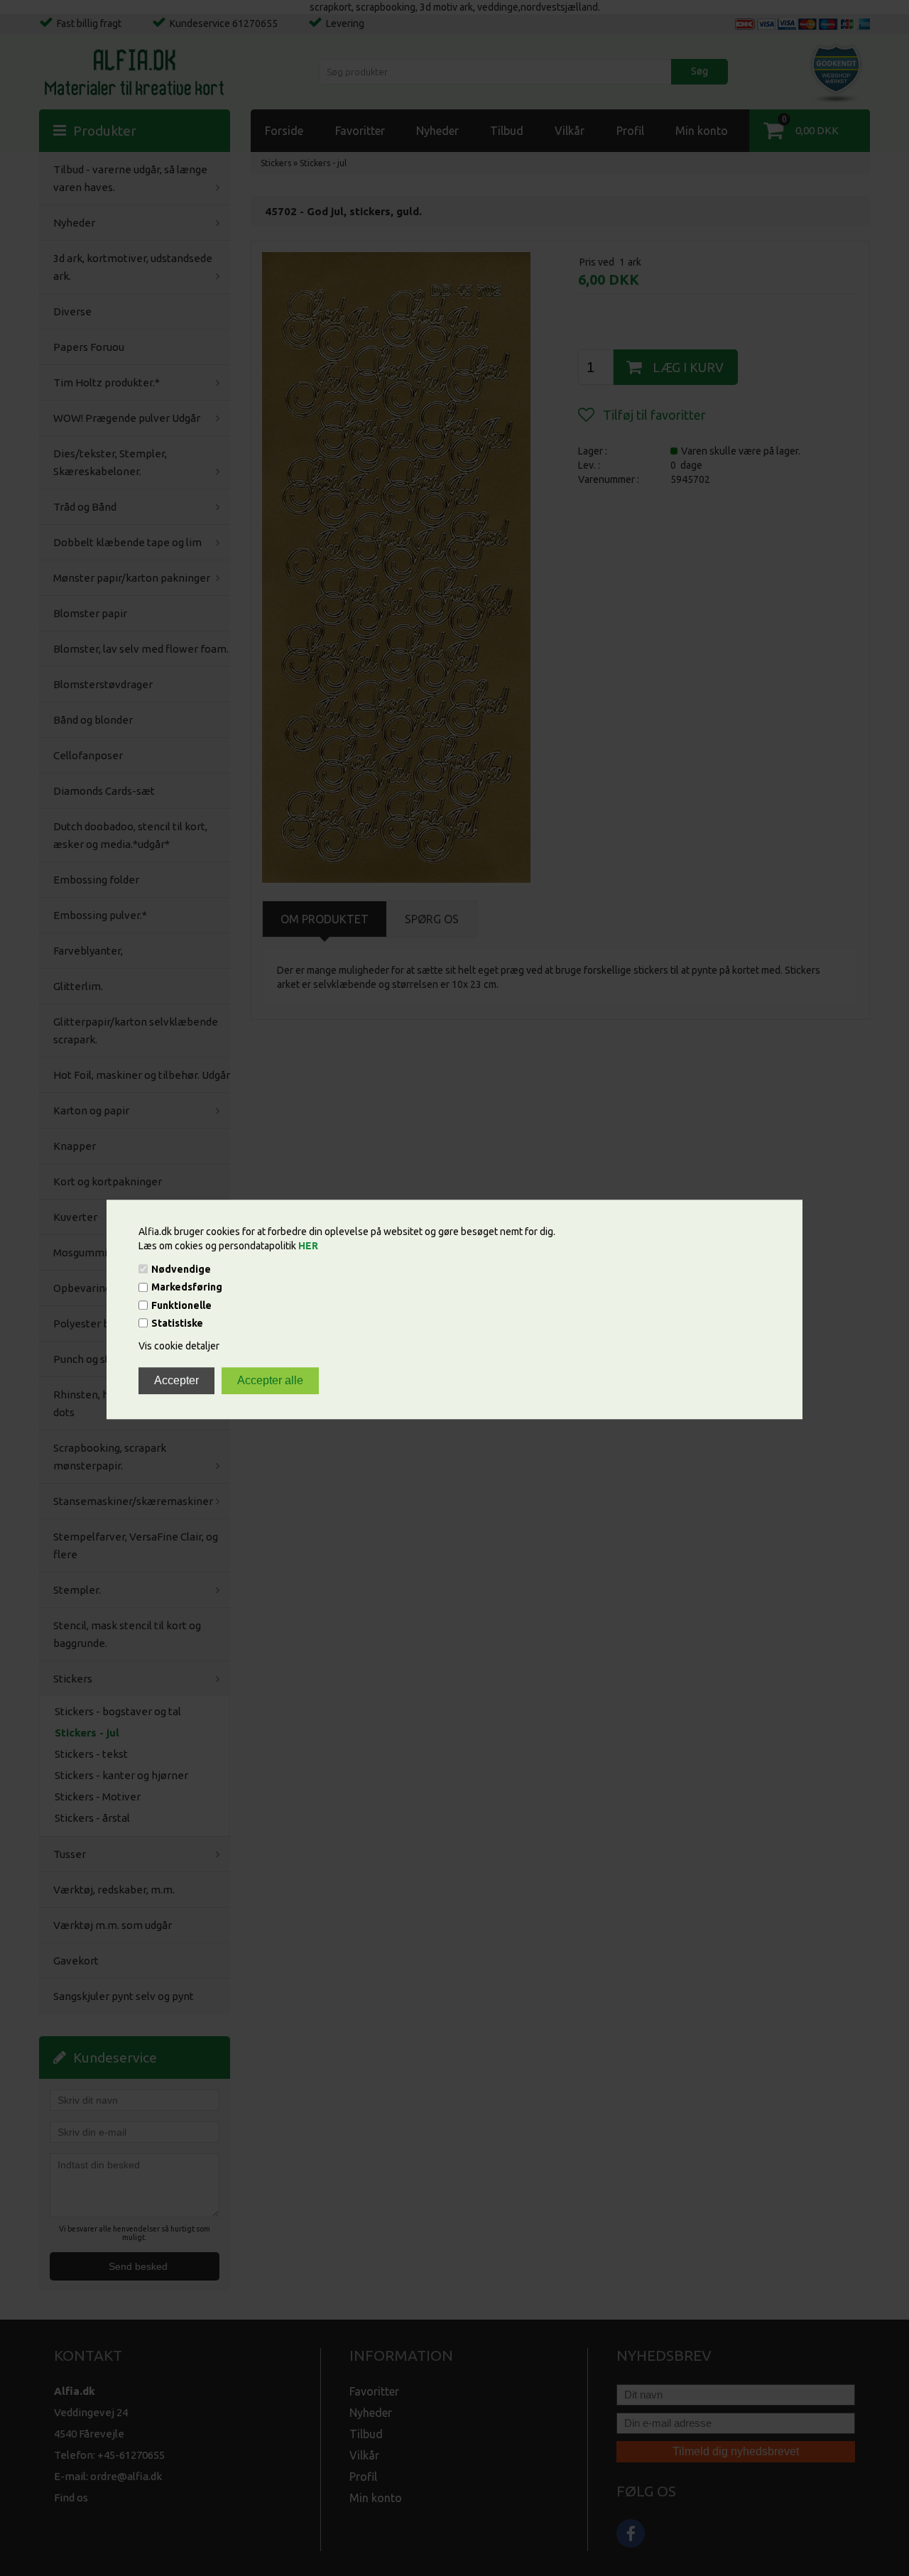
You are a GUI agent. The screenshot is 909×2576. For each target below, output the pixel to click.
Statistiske (177, 1323)
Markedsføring (187, 1288)
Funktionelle (181, 1305)
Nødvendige (181, 1269)
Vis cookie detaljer (179, 1346)
